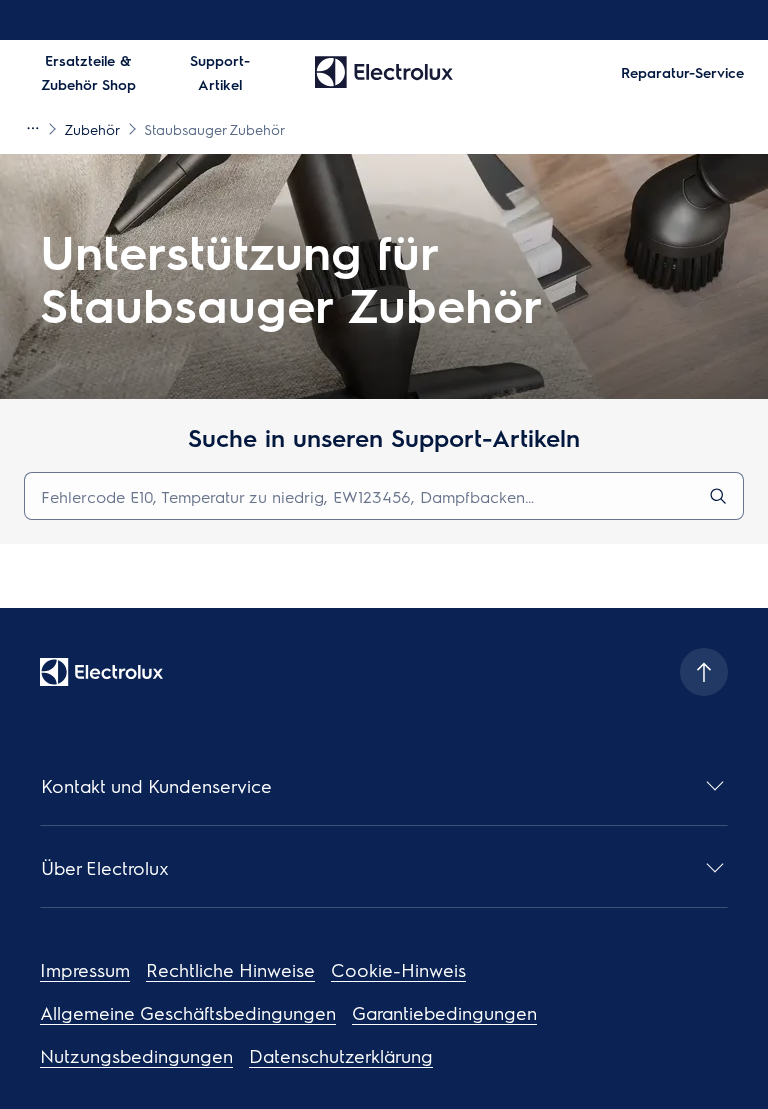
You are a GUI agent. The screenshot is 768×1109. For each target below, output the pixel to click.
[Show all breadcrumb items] (32, 128)
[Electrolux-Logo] (101, 672)
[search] (718, 496)
